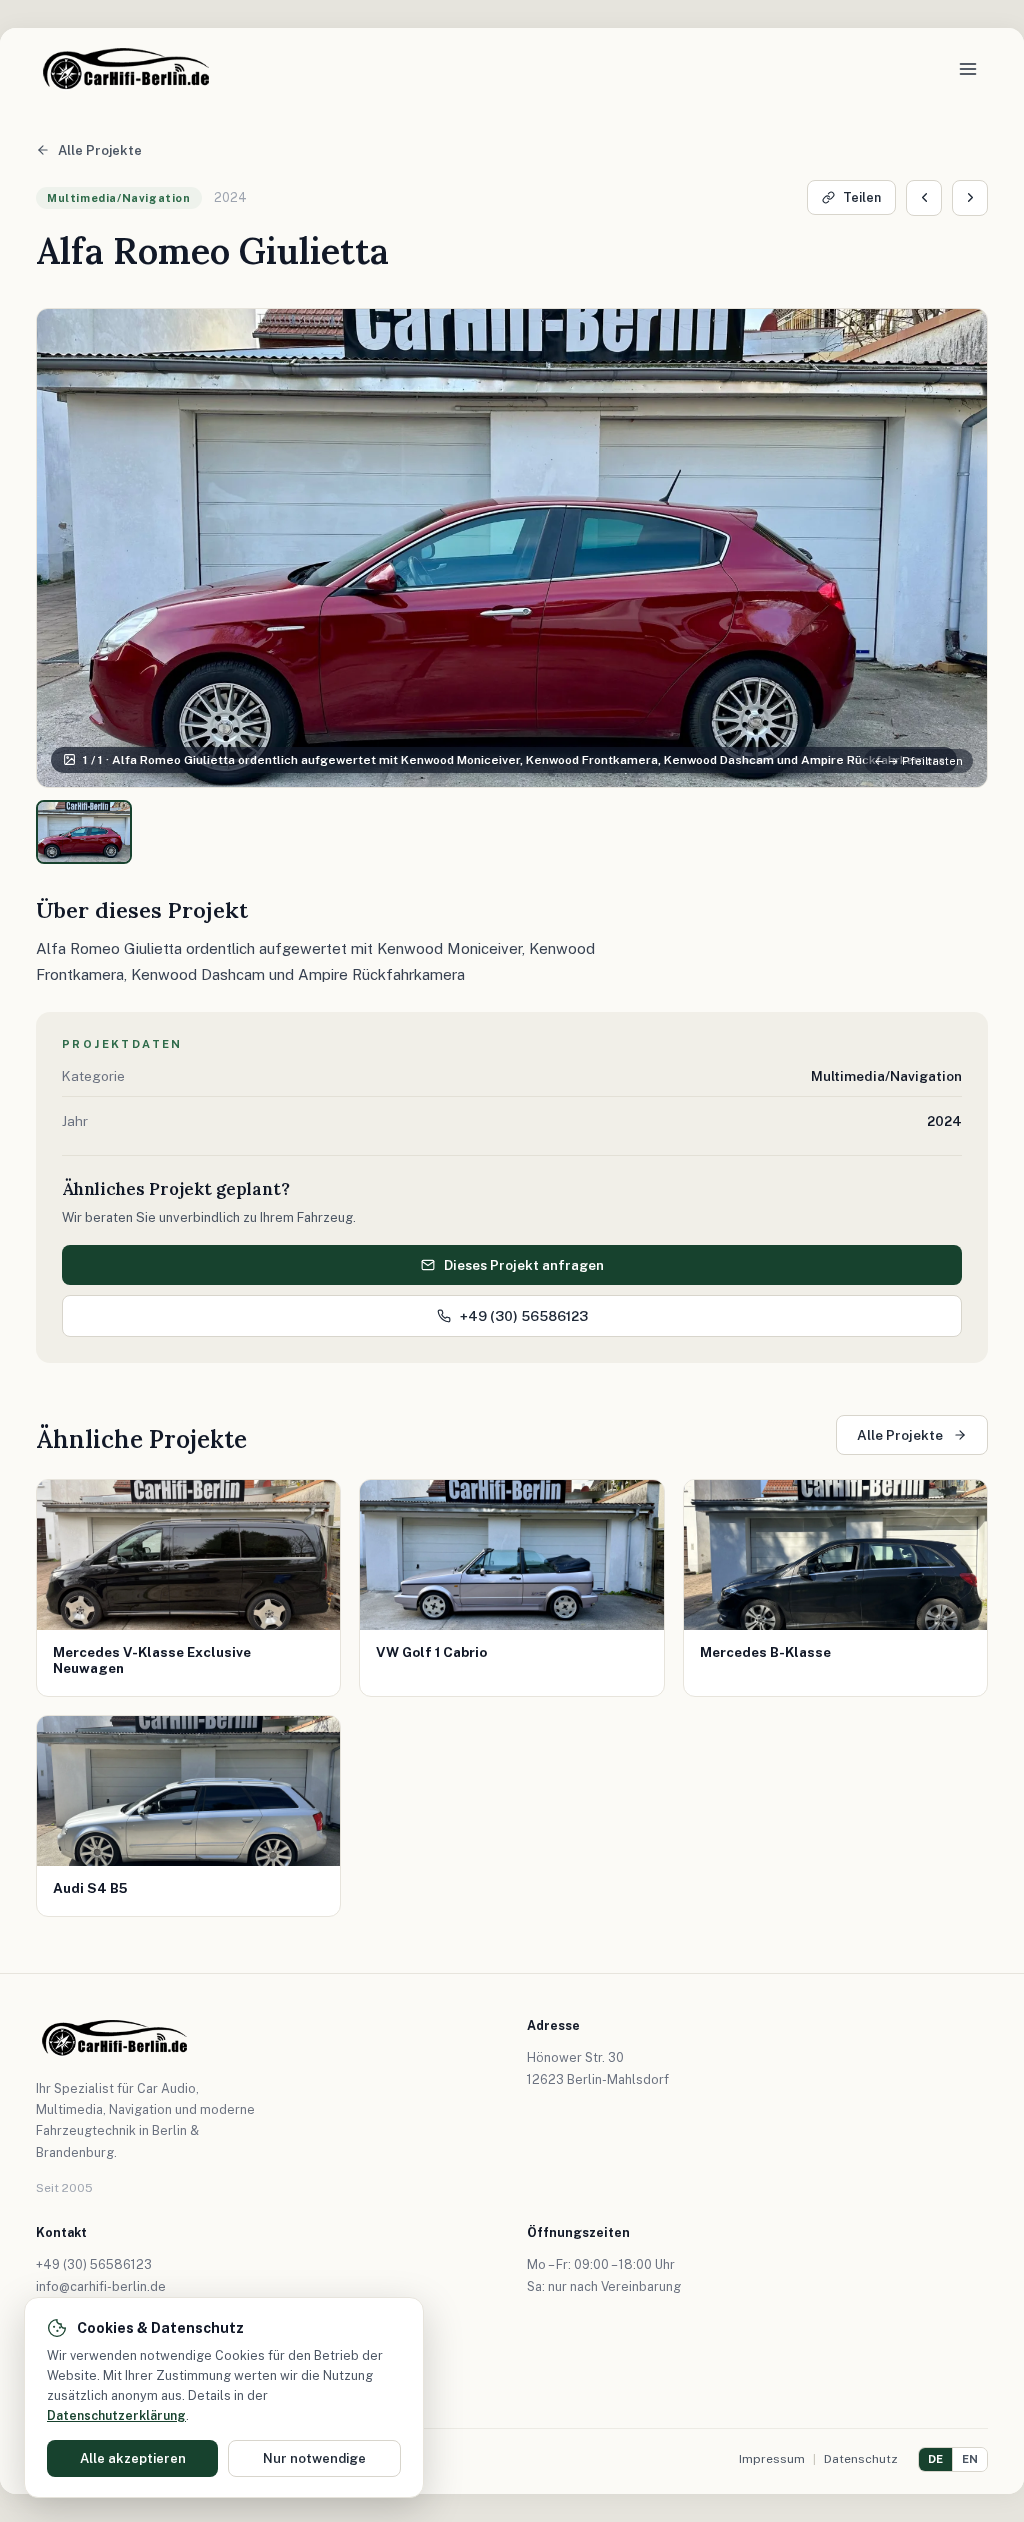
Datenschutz (861, 2459)
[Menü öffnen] (968, 69)
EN (970, 2459)
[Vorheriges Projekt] (924, 198)
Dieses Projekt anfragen (524, 1265)
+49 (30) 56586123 (524, 1316)
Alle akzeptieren (133, 2458)
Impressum (772, 2459)
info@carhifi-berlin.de (101, 2286)
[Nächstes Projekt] (970, 198)
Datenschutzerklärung (116, 2415)
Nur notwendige (314, 2458)
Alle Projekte (100, 150)
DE (935, 2459)
